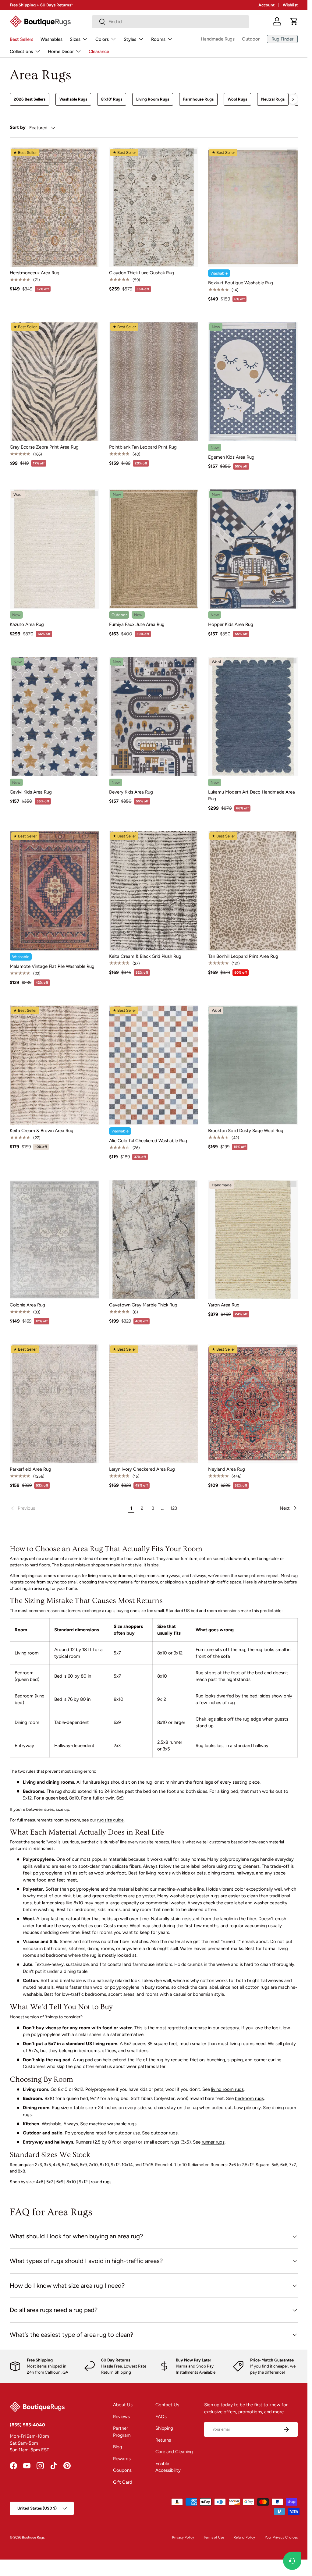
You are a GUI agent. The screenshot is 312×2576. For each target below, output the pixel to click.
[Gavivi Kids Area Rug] (55, 716)
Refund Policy (244, 2537)
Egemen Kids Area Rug (231, 457)
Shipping (164, 2428)
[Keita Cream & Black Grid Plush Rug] (154, 891)
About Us (123, 2405)
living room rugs (227, 2089)
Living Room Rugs (153, 99)
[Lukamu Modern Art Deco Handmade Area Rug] (253, 716)
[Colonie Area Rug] (55, 1240)
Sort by (18, 127)
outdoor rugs (164, 2133)
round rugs (101, 2182)
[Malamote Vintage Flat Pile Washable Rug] (55, 891)
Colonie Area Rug (27, 1305)
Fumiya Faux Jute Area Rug (137, 624)
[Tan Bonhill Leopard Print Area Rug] (253, 891)
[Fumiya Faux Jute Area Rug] (154, 549)
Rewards (122, 2459)
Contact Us (167, 2405)
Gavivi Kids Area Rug (31, 792)
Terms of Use (214, 2537)
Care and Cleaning (174, 2452)
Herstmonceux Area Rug (35, 273)
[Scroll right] (293, 99)
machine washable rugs (113, 2124)
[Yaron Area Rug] (253, 1240)
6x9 (60, 2182)
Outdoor (251, 39)
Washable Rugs (73, 99)
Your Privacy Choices (281, 2537)
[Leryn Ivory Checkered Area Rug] (154, 1404)
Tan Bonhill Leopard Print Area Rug (243, 956)
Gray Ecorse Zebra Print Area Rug (44, 447)
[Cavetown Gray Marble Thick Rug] (154, 1240)
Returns (163, 2440)
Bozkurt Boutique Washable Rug (241, 283)
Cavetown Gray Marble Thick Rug (143, 1305)
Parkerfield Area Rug (30, 1469)
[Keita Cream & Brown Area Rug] (55, 1065)
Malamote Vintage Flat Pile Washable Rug (52, 966)
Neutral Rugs (273, 99)
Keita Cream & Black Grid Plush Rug (145, 956)
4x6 (40, 2182)
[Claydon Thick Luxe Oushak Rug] (154, 207)
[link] (68, 1508)
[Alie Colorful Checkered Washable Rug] (154, 1065)
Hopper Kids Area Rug (231, 624)
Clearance (99, 52)
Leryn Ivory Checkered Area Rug (142, 1469)
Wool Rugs (237, 99)
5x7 (50, 2182)
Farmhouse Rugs (198, 99)
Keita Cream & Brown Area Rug (42, 1131)
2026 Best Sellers (30, 99)
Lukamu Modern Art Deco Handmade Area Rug (252, 796)
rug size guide (110, 1820)
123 (174, 1508)
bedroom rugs (249, 2098)
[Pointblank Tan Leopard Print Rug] (154, 382)
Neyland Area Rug (227, 1469)
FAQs (161, 2417)
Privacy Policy (183, 2537)
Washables (51, 39)
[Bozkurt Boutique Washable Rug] (253, 207)
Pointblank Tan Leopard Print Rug (143, 447)
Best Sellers (21, 39)
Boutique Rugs (33, 2537)
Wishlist (290, 5)
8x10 (71, 2182)
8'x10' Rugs (112, 99)
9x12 (83, 2182)
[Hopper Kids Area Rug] (253, 549)
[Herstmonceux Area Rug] (55, 207)
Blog (118, 2447)
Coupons (122, 2470)
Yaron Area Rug (224, 1305)
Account (266, 5)
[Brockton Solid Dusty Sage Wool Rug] (253, 1065)
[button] (294, 21)
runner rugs (213, 2142)
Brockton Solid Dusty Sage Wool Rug (246, 1131)
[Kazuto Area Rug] (55, 549)
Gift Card (123, 2482)
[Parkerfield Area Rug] (55, 1404)
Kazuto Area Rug (27, 624)
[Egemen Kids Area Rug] (253, 382)
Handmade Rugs (218, 39)
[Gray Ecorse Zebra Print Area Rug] (55, 382)
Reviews (121, 2417)
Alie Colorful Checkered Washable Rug (148, 1141)
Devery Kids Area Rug (131, 792)
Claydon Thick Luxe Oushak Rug (142, 273)
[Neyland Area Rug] (253, 1404)
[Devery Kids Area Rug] (154, 716)
